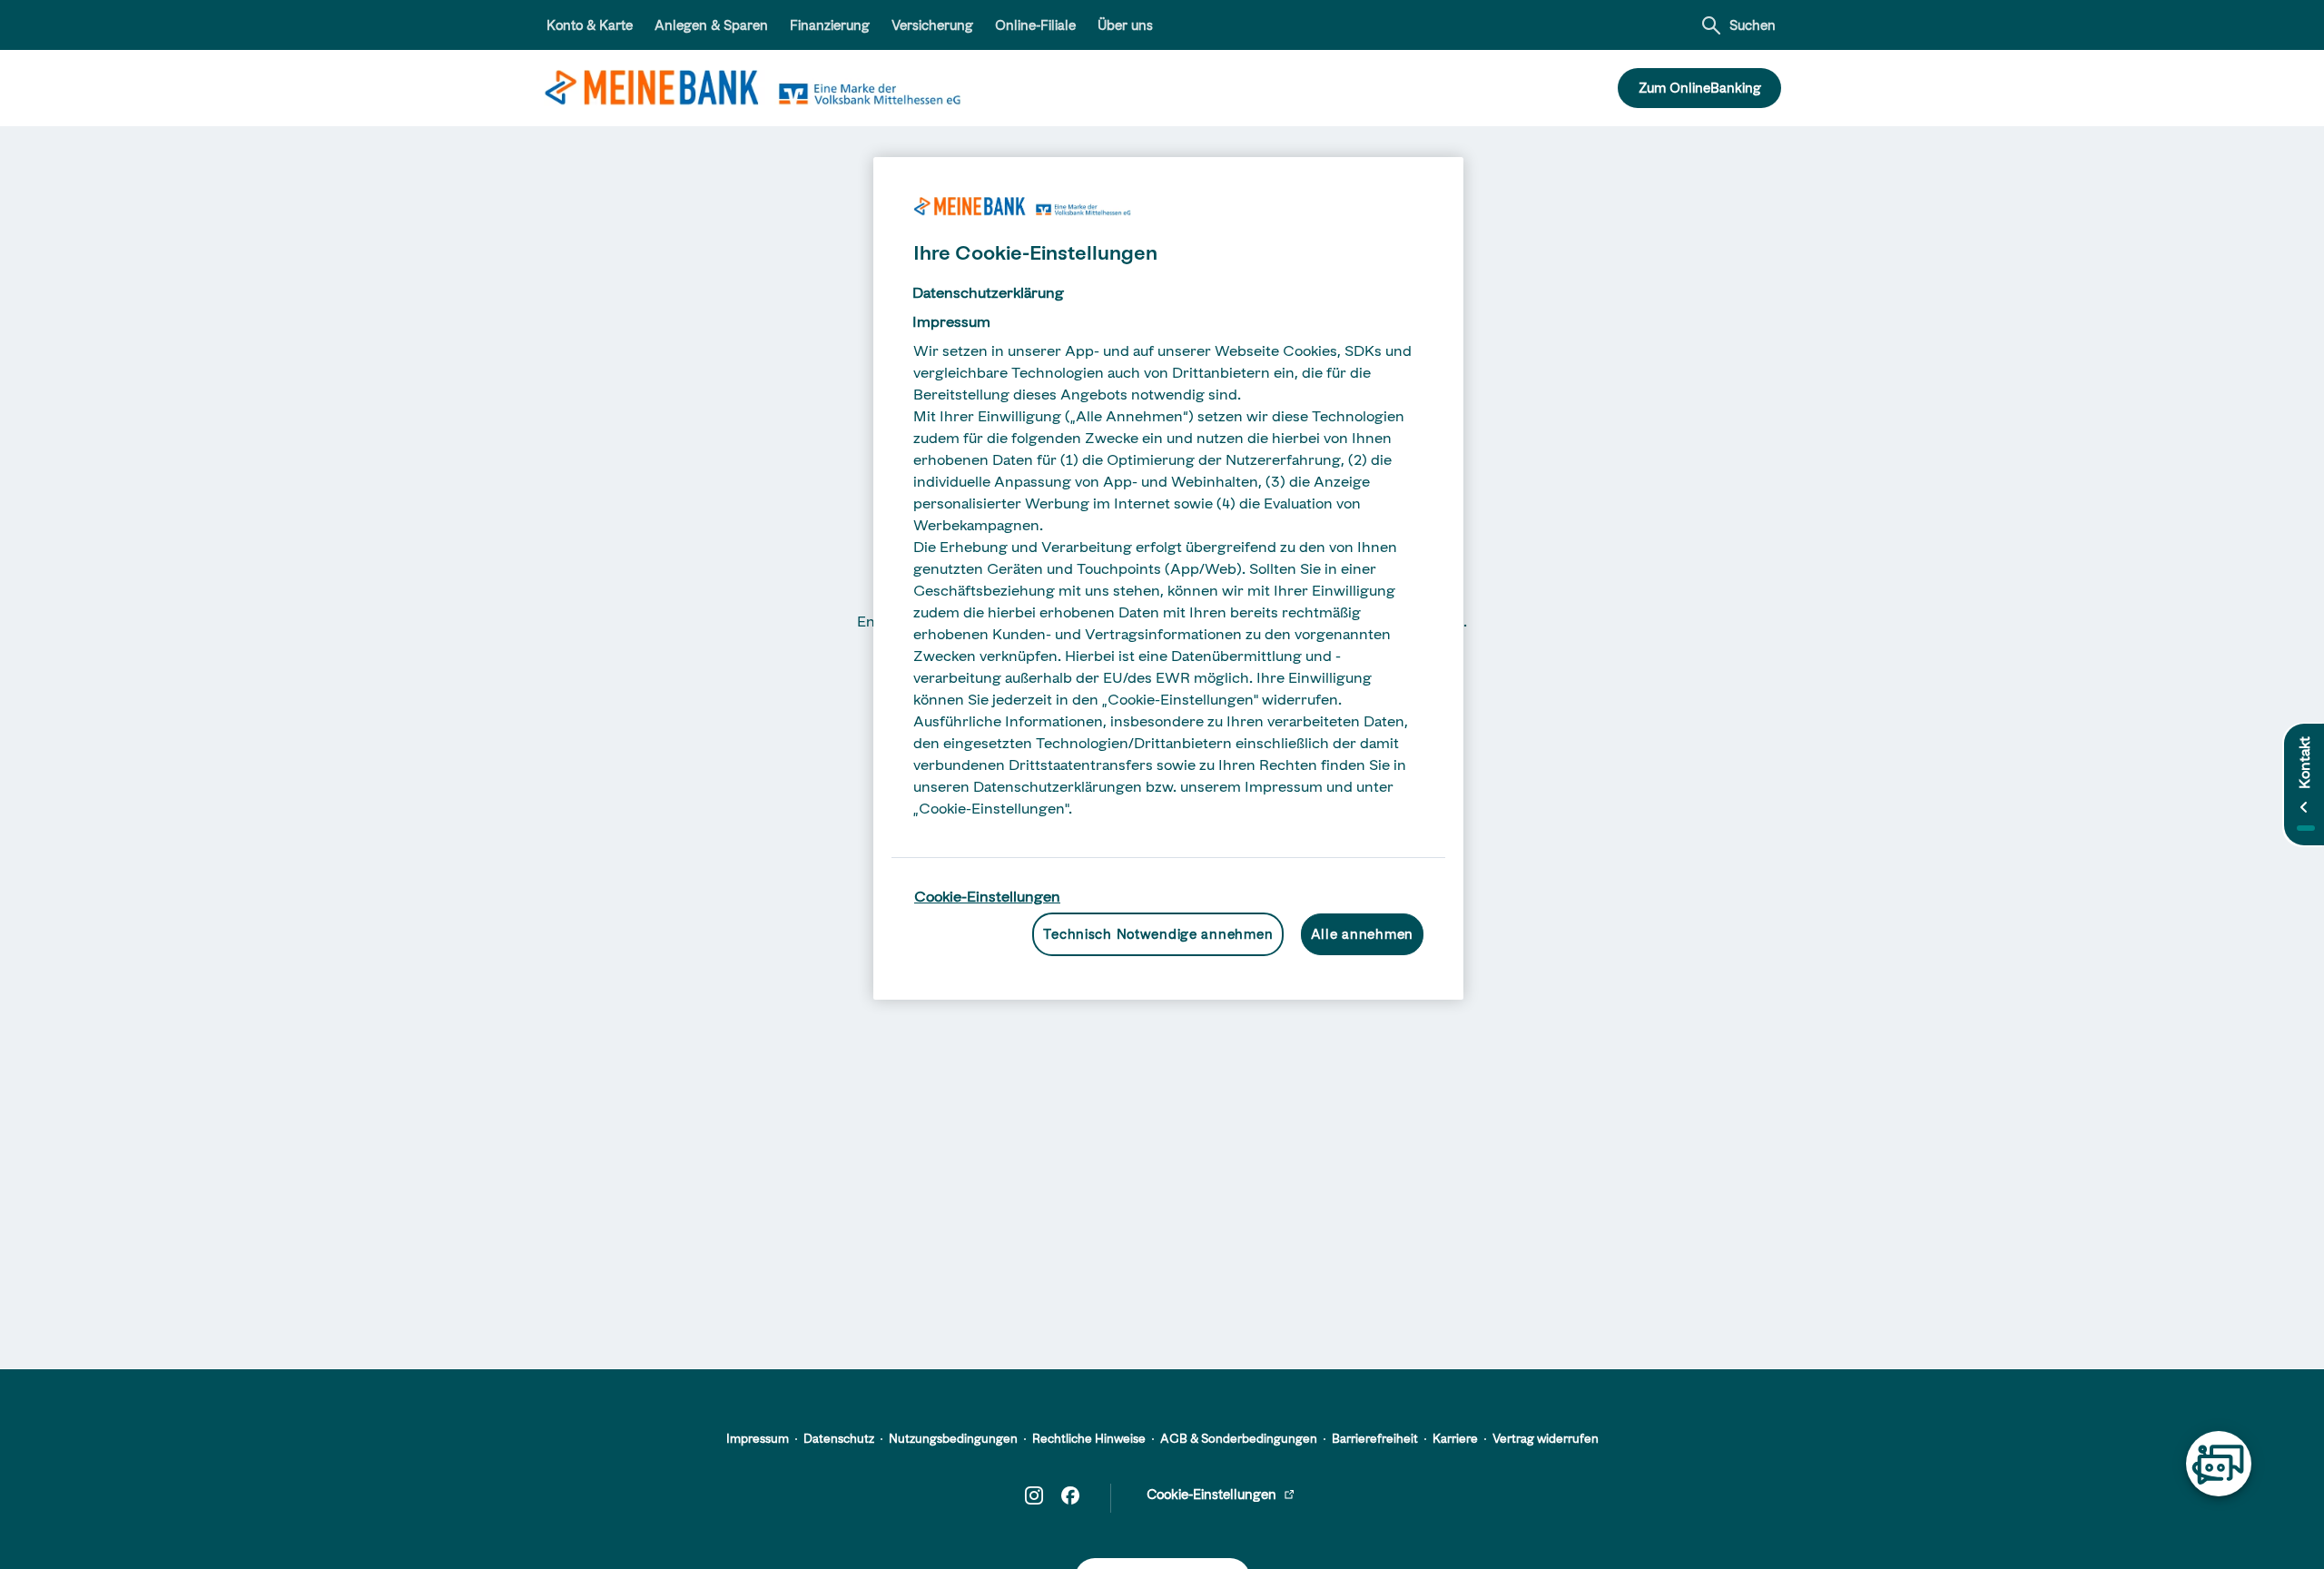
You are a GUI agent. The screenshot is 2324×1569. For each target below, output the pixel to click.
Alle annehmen (1362, 934)
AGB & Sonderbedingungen (1239, 1438)
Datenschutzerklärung (988, 292)
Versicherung (932, 25)
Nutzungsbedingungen (953, 1438)
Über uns (1125, 25)
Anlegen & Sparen (711, 25)
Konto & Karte (590, 25)
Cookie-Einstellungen (987, 896)
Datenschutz (839, 1438)
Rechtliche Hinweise (1089, 1438)
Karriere (1455, 1438)
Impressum (758, 1438)
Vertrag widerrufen (1546, 1438)
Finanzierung (830, 25)
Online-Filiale (1035, 25)
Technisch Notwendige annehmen (1158, 934)
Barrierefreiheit (1375, 1438)
